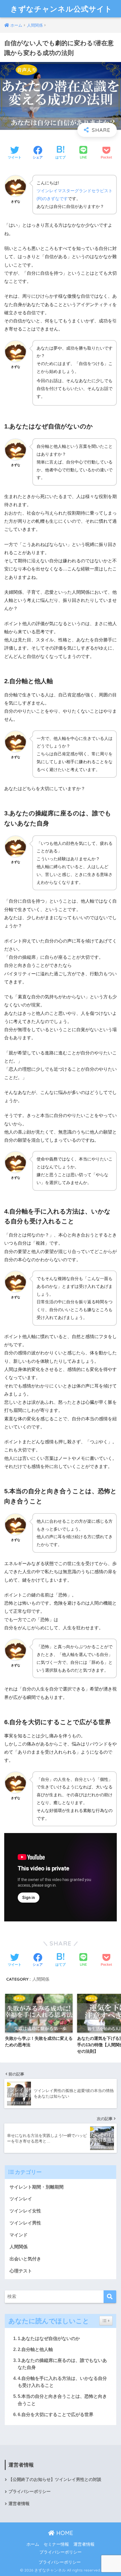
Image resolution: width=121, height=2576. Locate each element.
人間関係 (41, 1979)
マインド (19, 2235)
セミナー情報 (56, 2544)
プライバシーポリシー (30, 2492)
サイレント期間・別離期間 (37, 2187)
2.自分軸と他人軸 (35, 2349)
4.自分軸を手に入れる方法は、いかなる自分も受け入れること (62, 2382)
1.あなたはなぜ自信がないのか (49, 2338)
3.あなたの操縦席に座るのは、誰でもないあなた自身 (62, 2364)
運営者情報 (19, 2504)
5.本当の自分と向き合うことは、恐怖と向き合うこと (62, 2400)
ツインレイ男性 (25, 2223)
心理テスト (21, 2271)
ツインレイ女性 (25, 2211)
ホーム (33, 2544)
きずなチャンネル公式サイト (61, 9)
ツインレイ (21, 2199)
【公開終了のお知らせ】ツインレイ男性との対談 (55, 2479)
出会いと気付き (25, 2259)
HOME (64, 2533)
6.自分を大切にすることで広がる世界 (56, 2415)
